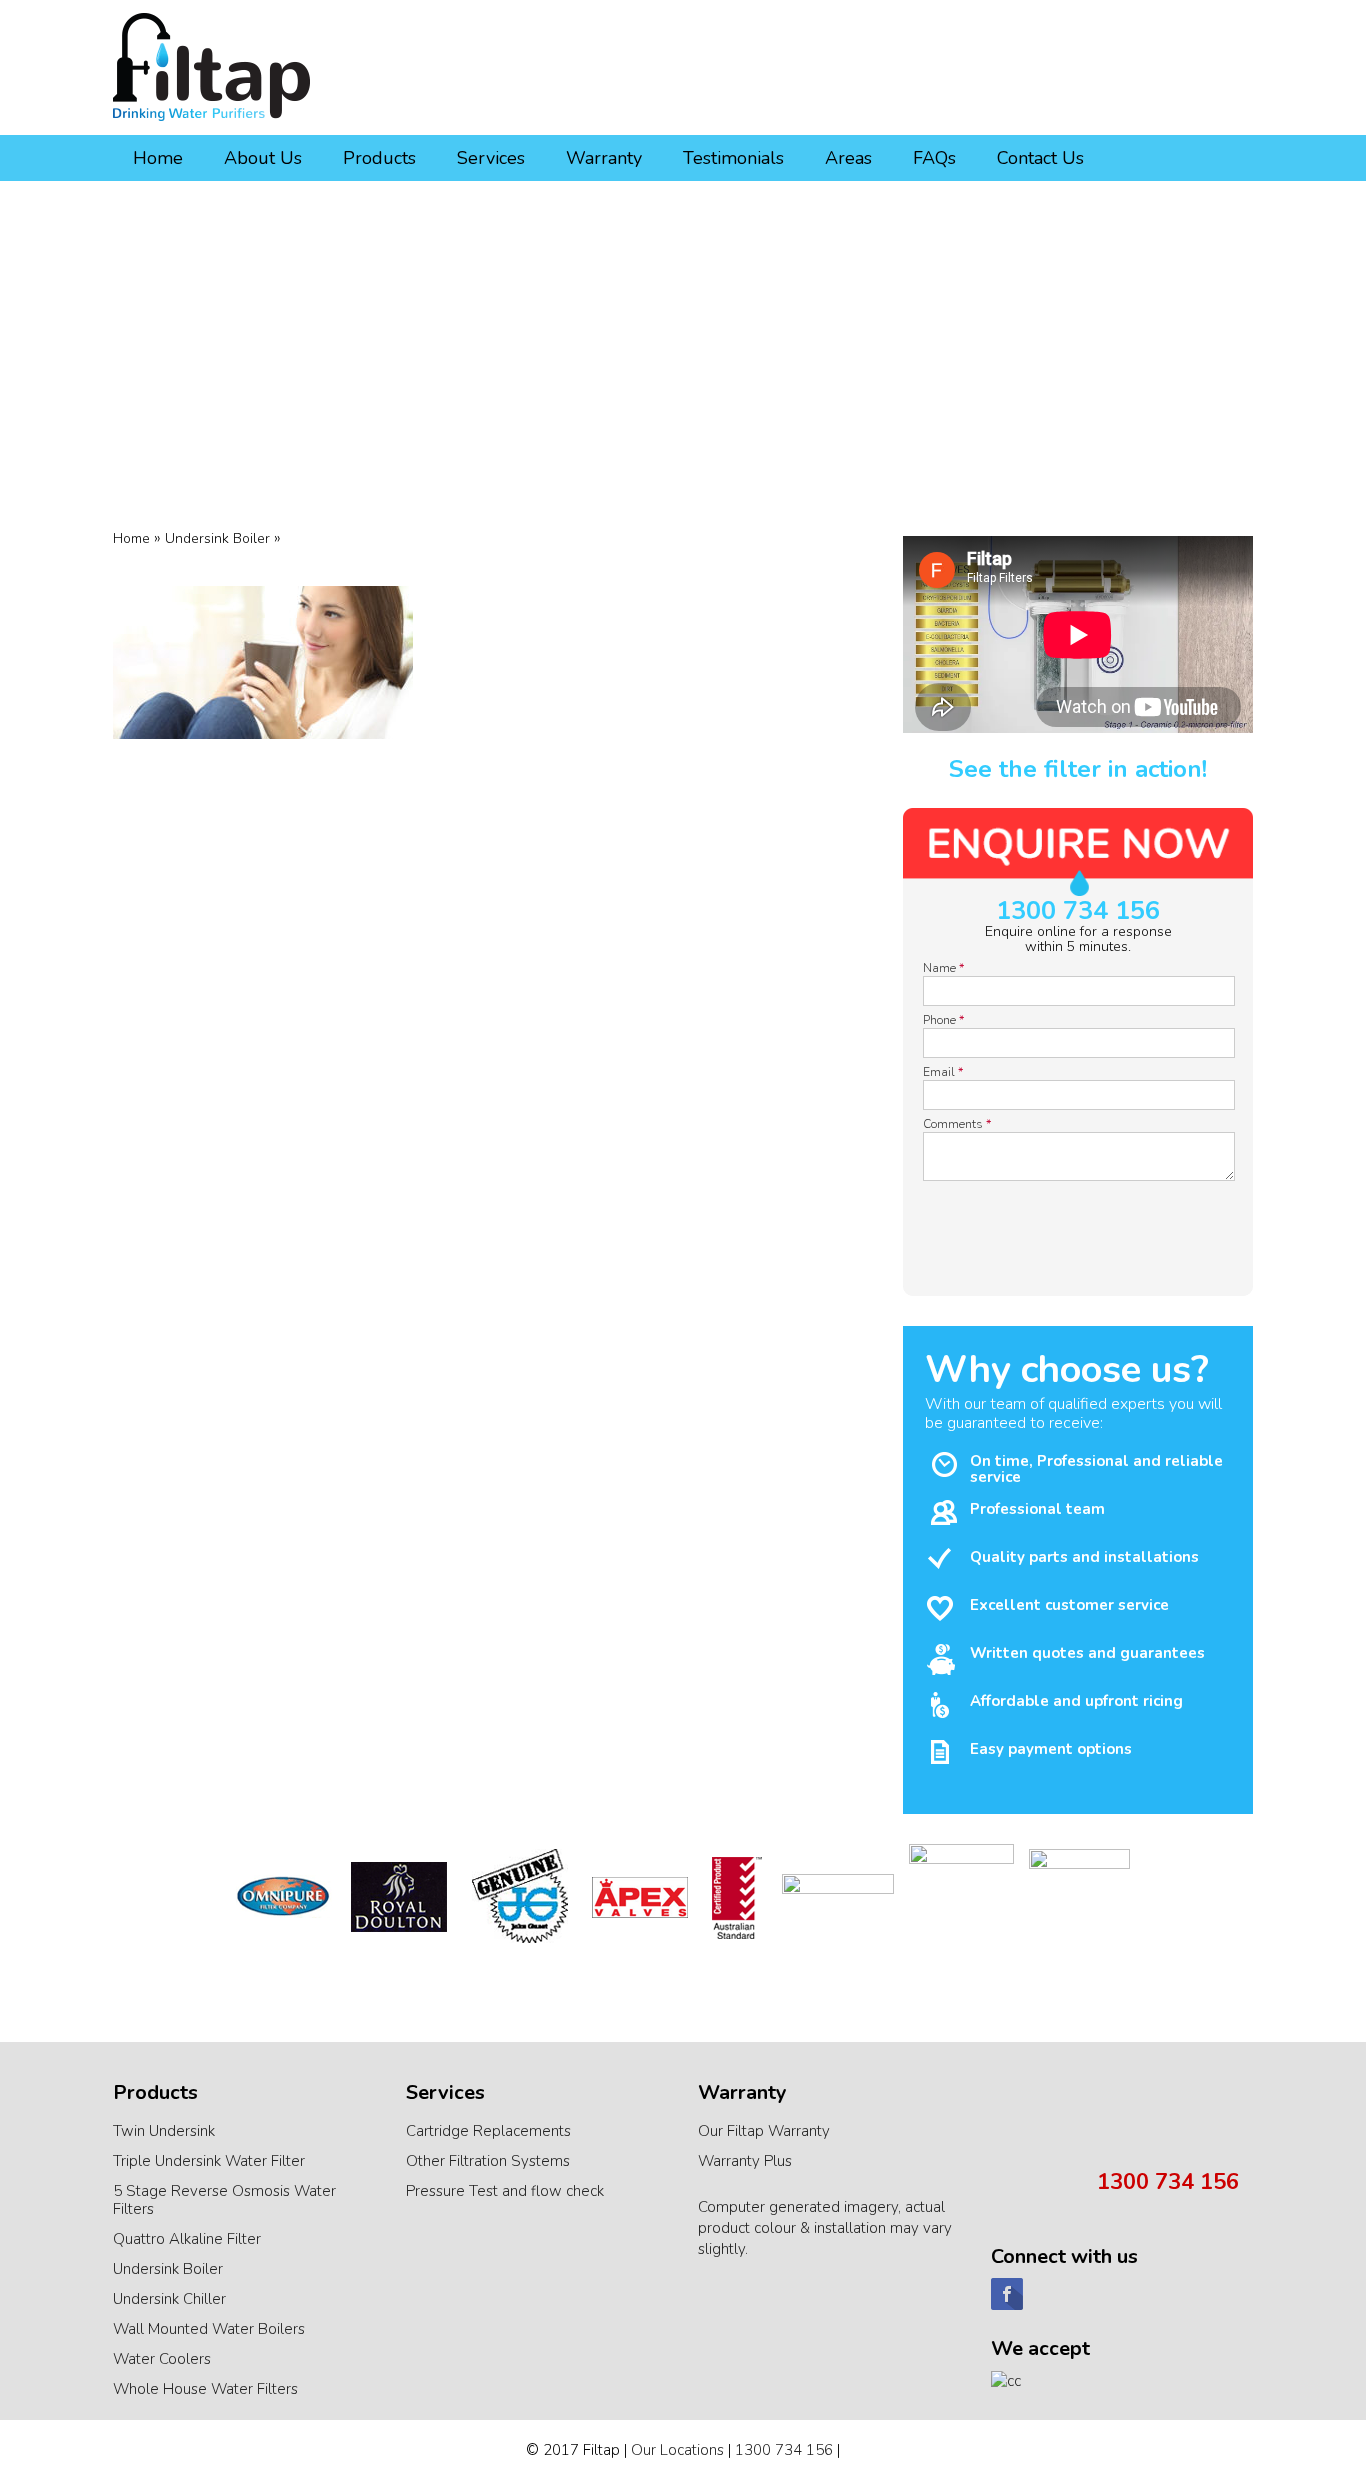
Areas (848, 158)
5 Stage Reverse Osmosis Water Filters (224, 2200)
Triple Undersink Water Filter (209, 2161)
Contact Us (1040, 158)
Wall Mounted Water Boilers (209, 2329)
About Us (263, 158)
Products (379, 158)
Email (943, 1072)
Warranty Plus (745, 2161)
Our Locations (677, 2450)
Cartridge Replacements (488, 2131)
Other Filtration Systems (488, 2161)
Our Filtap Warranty (764, 2131)
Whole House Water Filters (205, 2389)
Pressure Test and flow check (505, 2191)
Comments (957, 1124)
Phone (943, 1020)
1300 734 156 (1078, 911)
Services (491, 158)
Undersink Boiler (168, 2269)
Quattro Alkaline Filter (187, 2239)
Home (158, 158)
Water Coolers (162, 2359)
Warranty (604, 158)
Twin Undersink (164, 2131)
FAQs (934, 158)
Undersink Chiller (169, 2299)
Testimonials (733, 158)
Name (943, 968)
